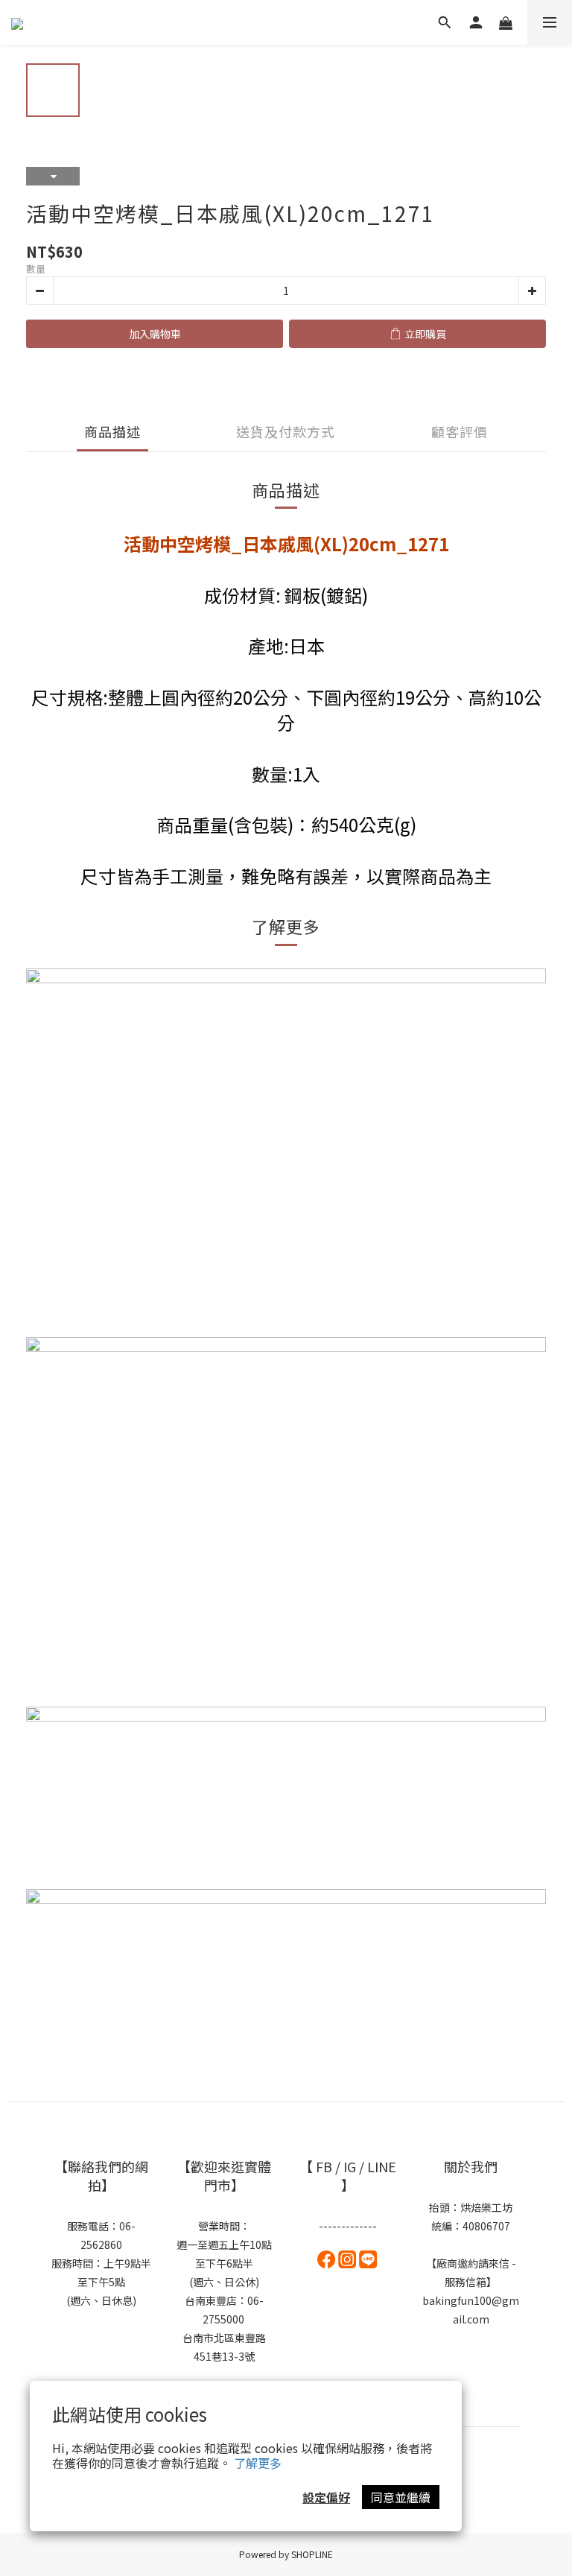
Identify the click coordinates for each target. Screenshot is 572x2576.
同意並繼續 (401, 2497)
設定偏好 (326, 2497)
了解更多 (258, 2463)
